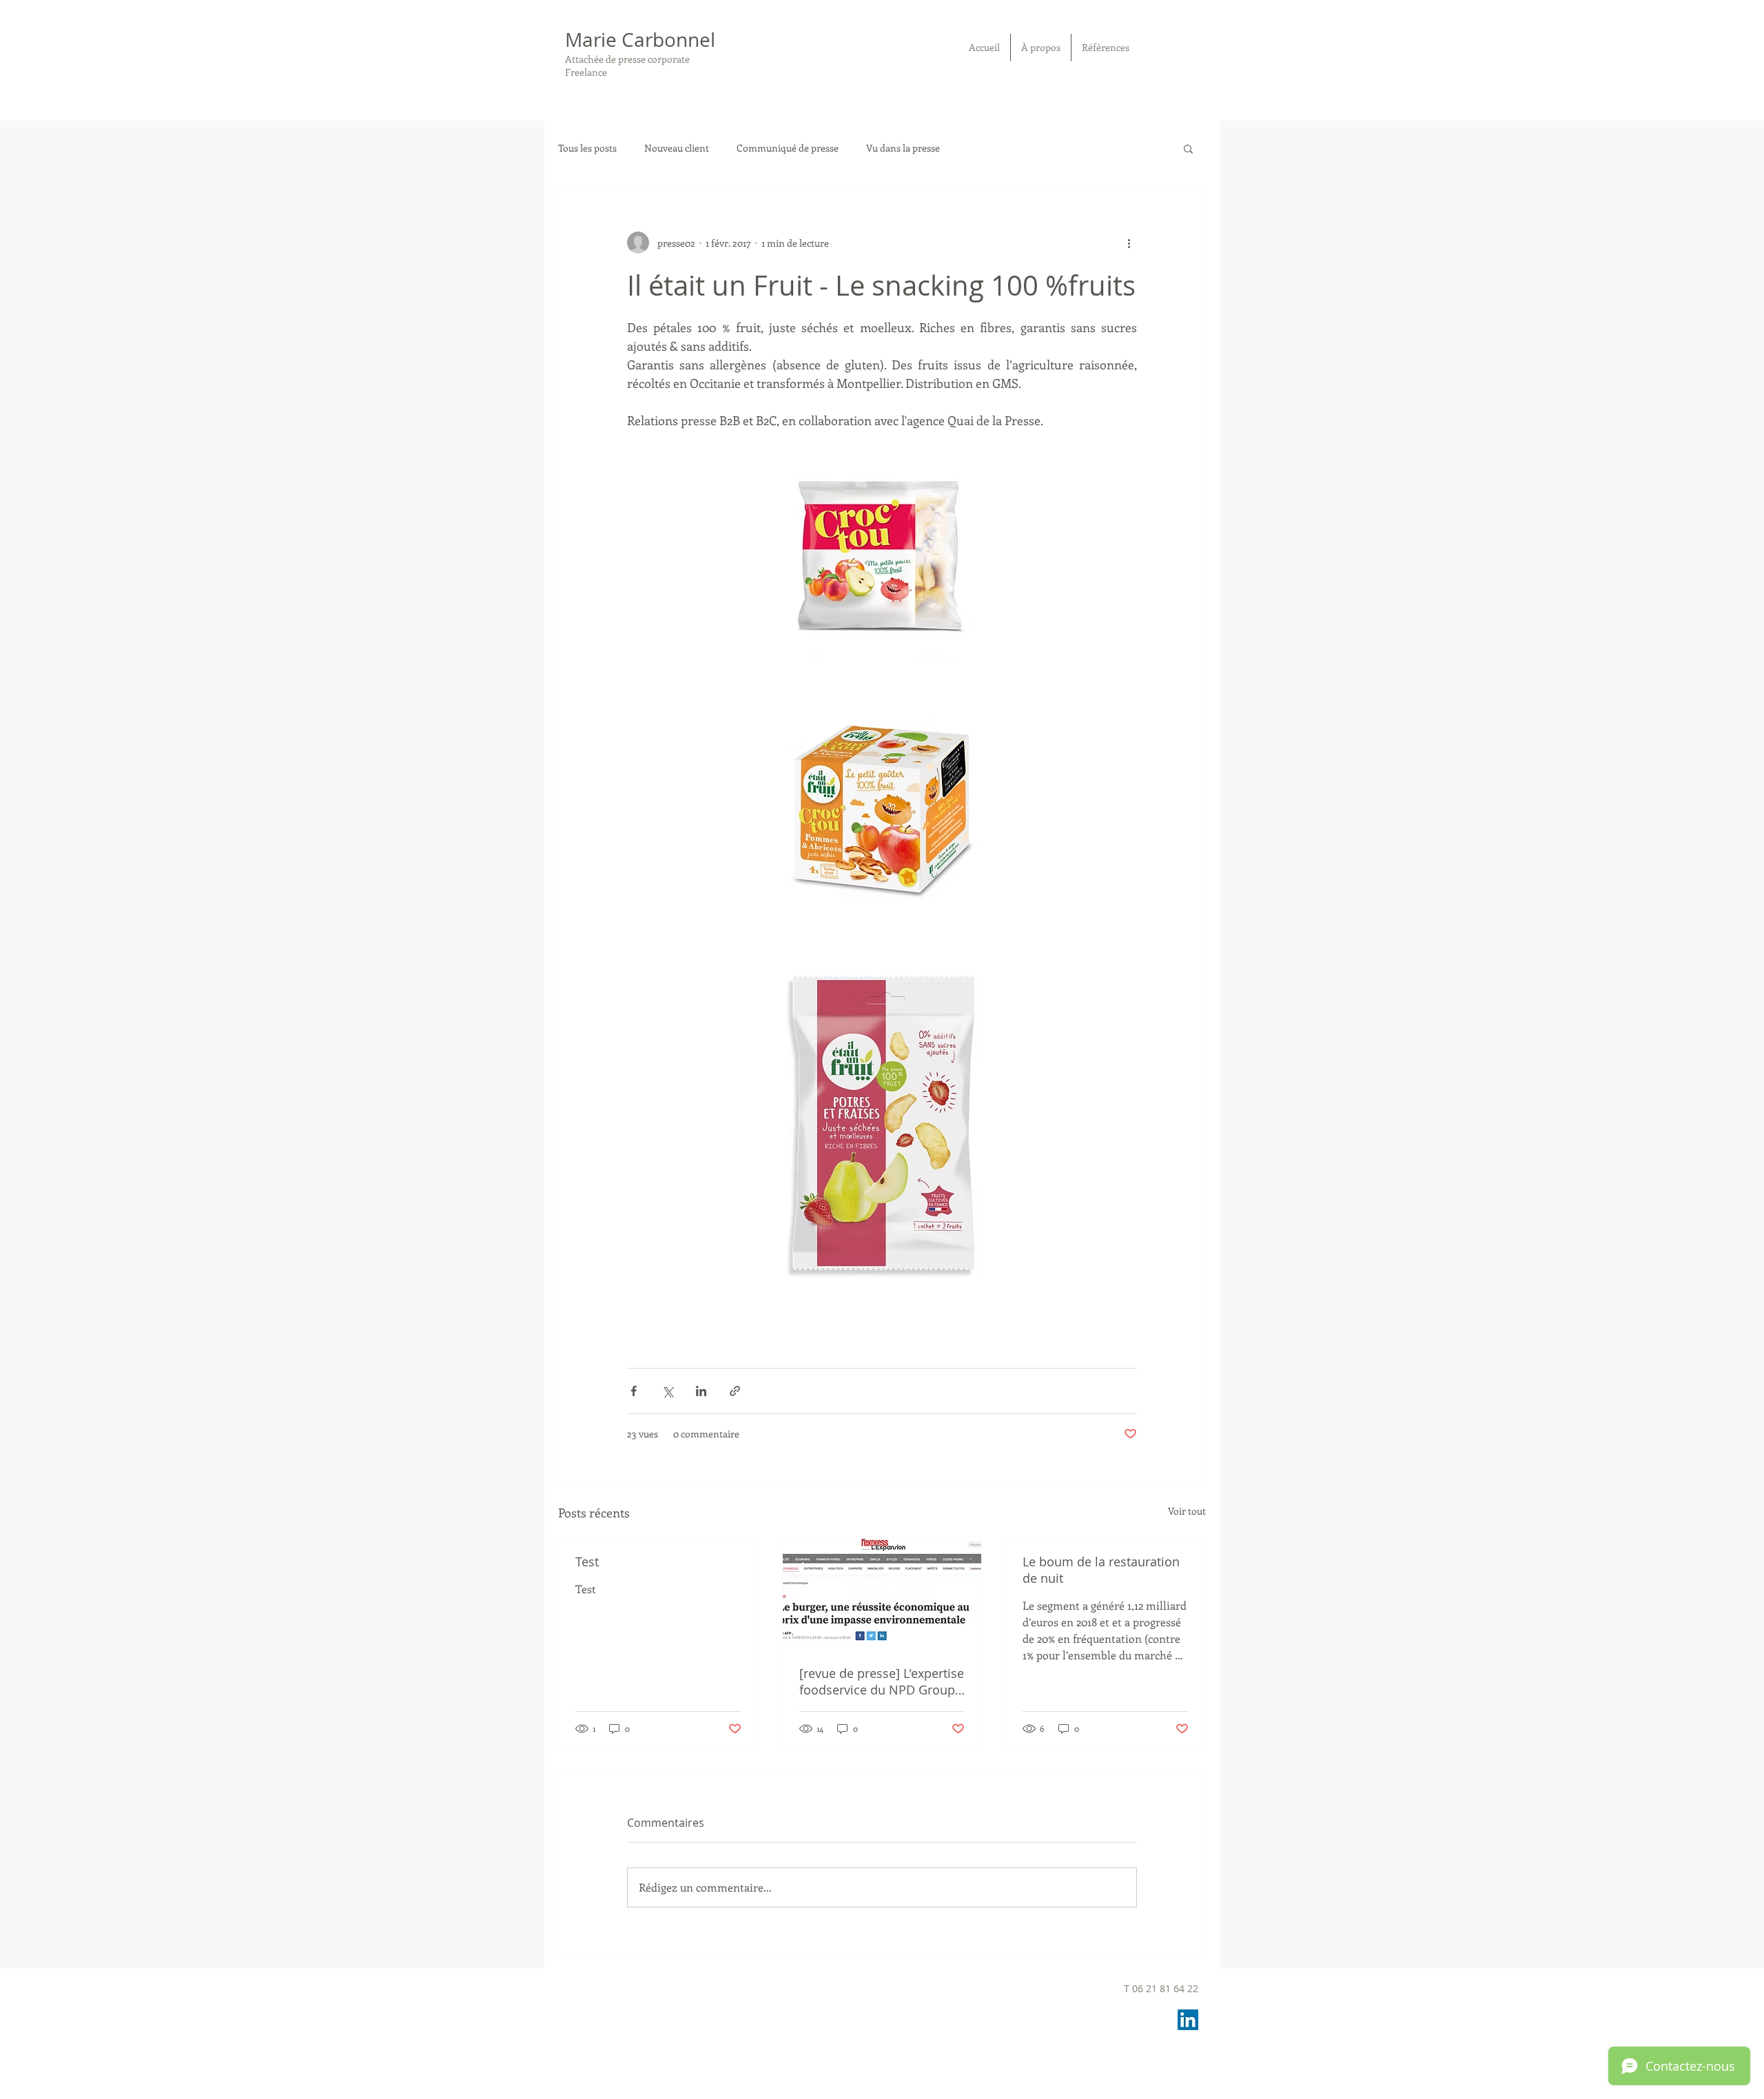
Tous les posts (587, 148)
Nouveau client (677, 148)
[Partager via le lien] (735, 1391)
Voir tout (1187, 1511)
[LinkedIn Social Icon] (1188, 2020)
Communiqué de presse (788, 148)
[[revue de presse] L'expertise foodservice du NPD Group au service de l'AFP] (882, 1593)
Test (587, 1562)
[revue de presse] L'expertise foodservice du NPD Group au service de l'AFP (882, 1681)
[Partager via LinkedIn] (701, 1391)
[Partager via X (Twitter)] (667, 1391)
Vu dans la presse (903, 148)
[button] (1188, 148)
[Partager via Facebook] (634, 1391)
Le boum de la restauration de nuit (1101, 1570)
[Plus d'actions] (1129, 243)
